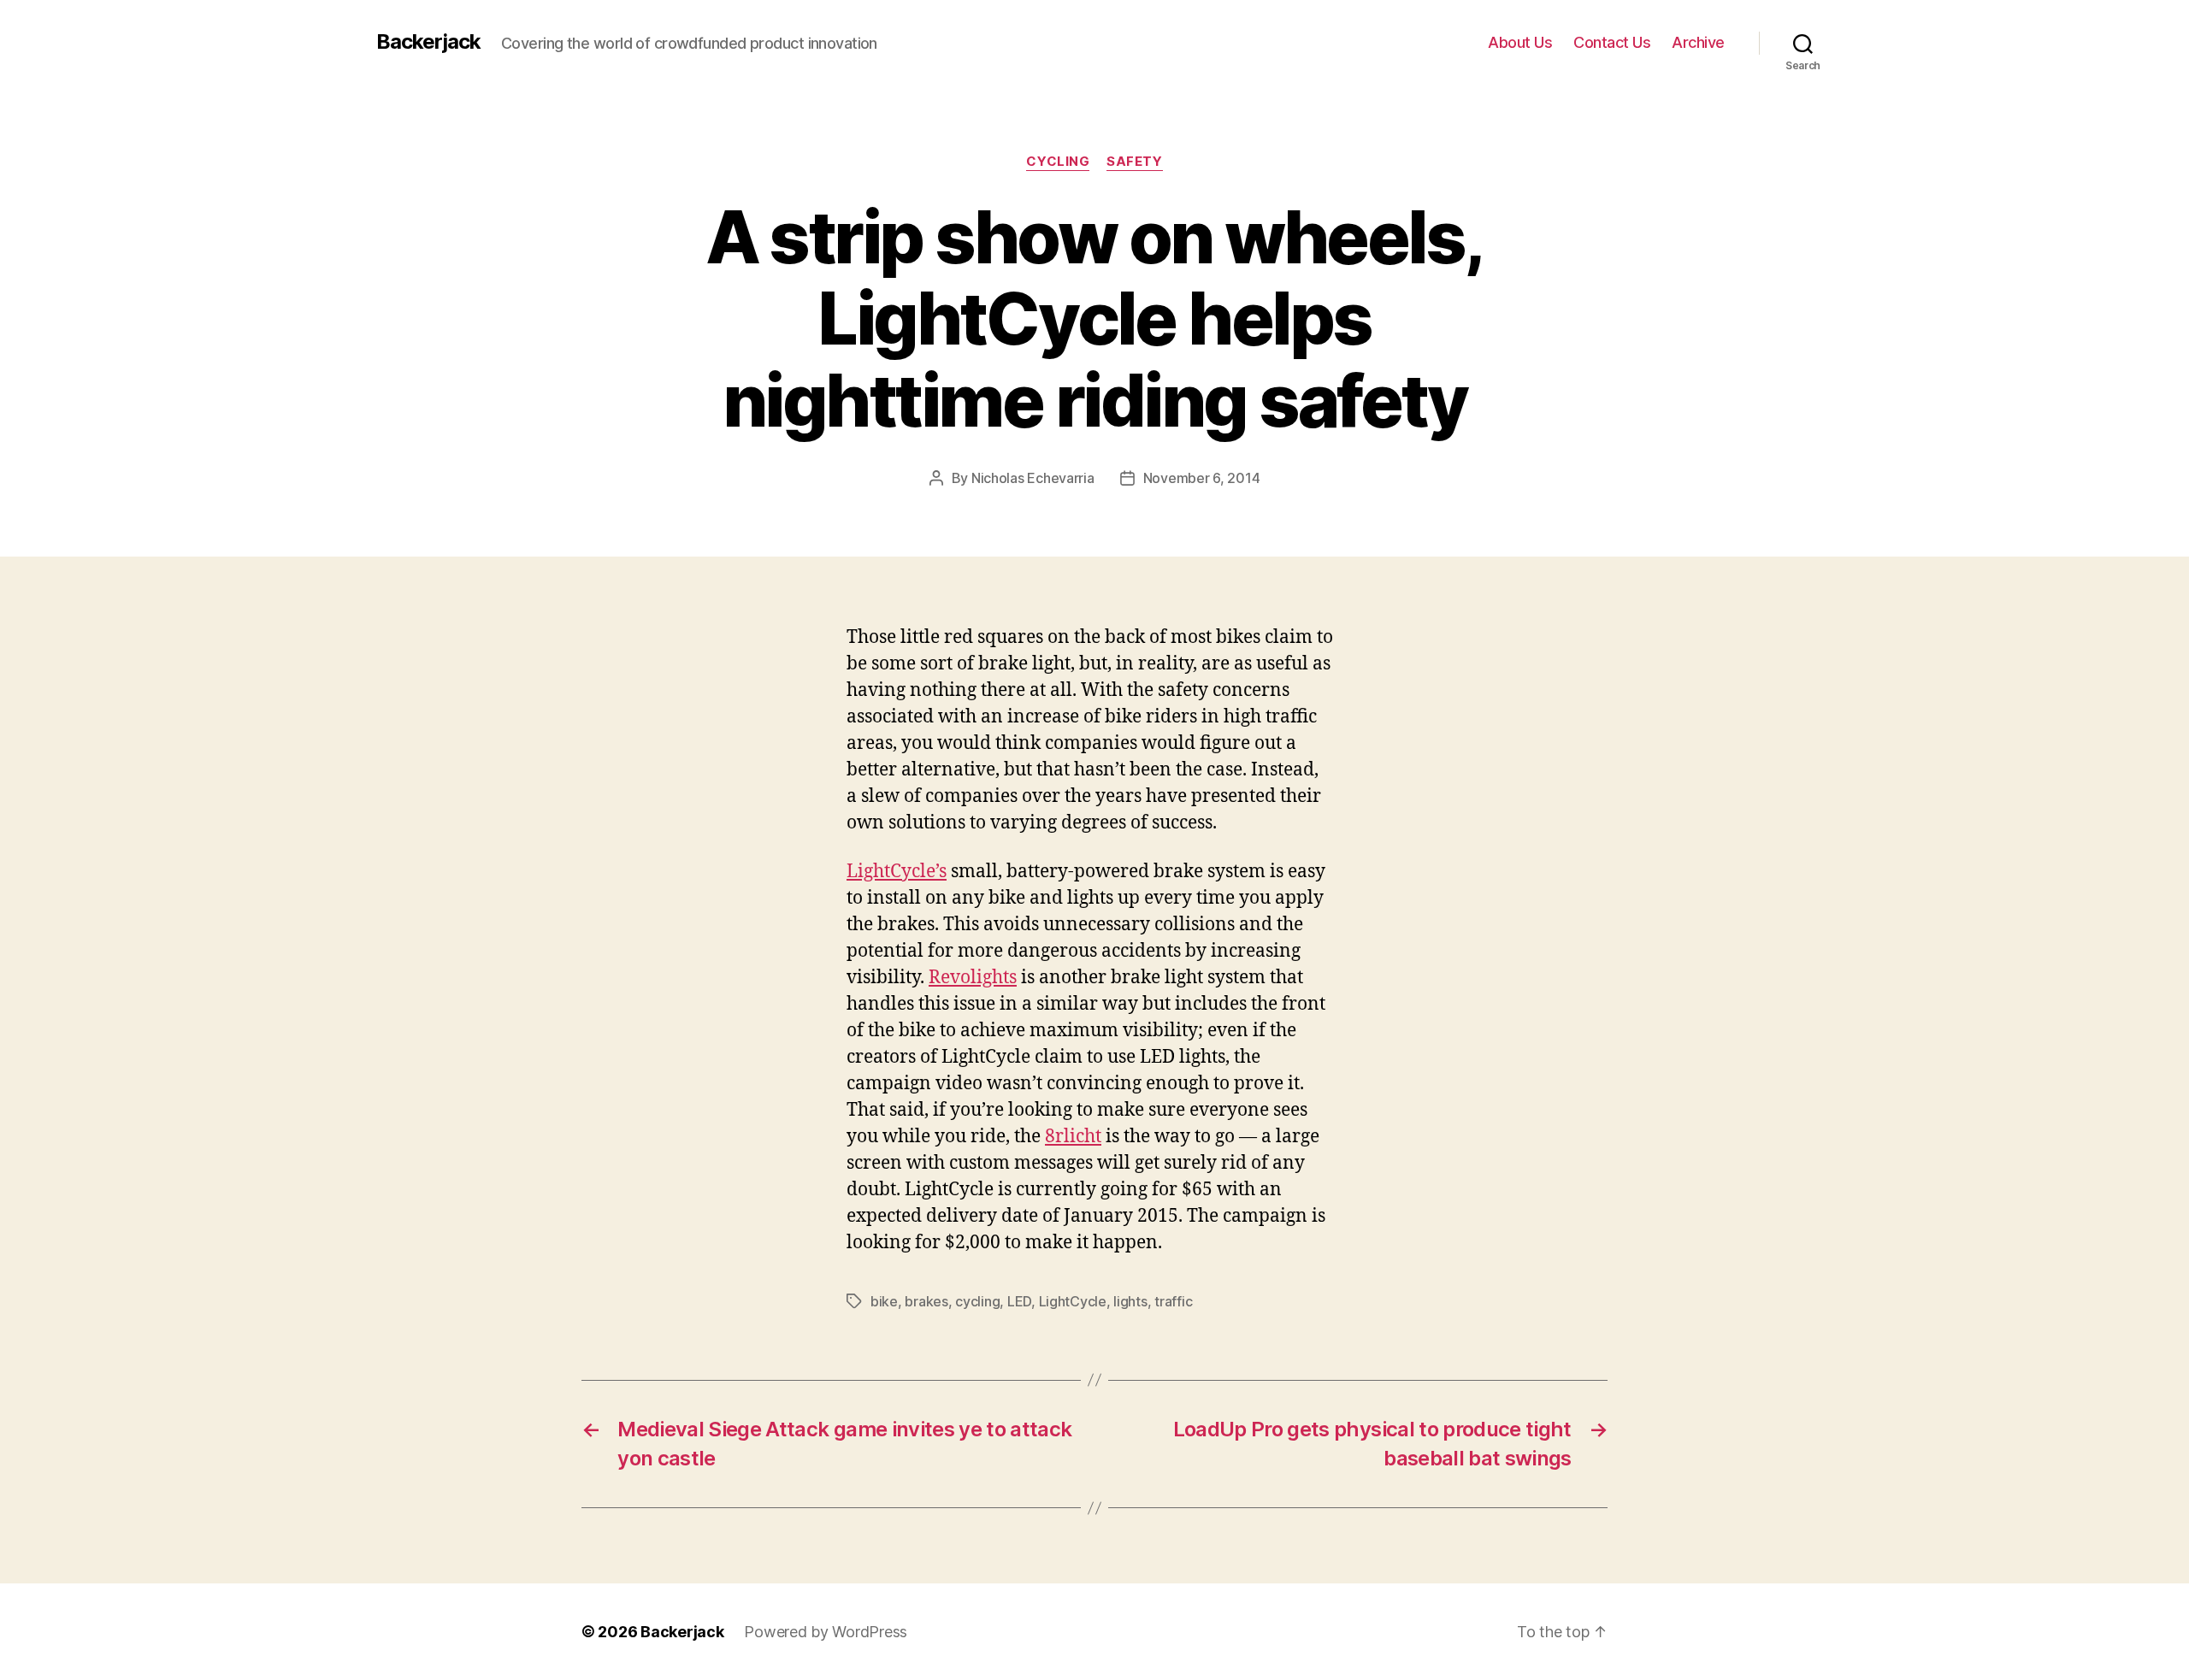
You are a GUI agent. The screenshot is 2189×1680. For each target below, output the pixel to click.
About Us (1520, 42)
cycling (977, 1301)
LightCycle (1073, 1301)
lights (1130, 1301)
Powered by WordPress (826, 1632)
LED (1019, 1301)
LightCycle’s (897, 872)
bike (884, 1301)
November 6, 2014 (1202, 478)
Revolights (973, 978)
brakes (926, 1301)
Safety (1134, 162)
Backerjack (428, 42)
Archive (1698, 42)
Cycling (1058, 162)
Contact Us (1612, 42)
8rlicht (1073, 1137)
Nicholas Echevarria (1033, 478)
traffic (1173, 1301)
